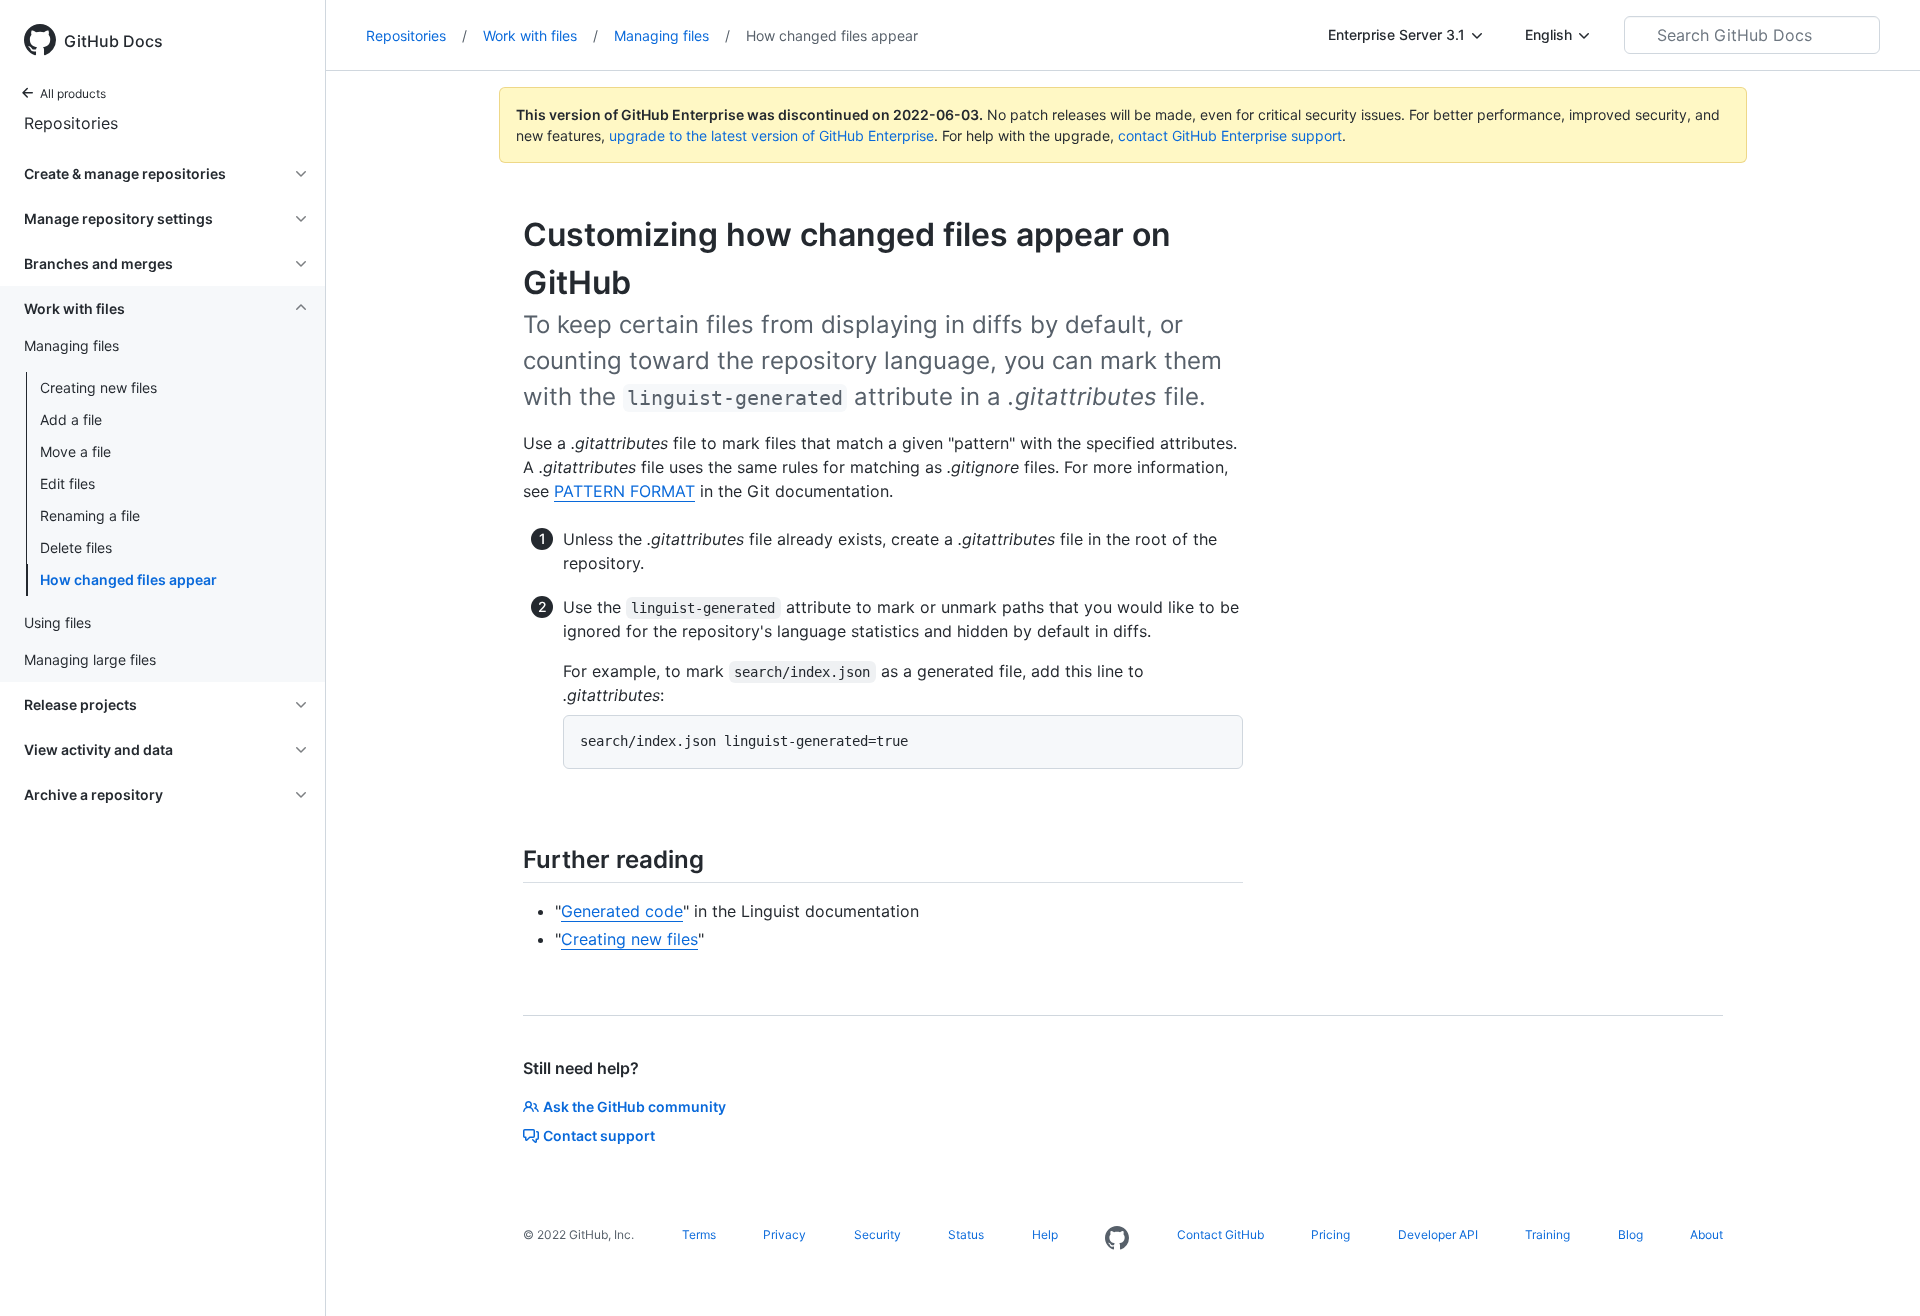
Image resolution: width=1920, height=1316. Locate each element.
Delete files (76, 547)
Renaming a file (90, 515)
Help (1045, 1234)
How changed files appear (128, 579)
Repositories (71, 123)
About (1706, 1234)
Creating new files (98, 387)
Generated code (622, 911)
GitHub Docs (113, 41)
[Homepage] (1117, 1239)
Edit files (67, 483)
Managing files (672, 35)
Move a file (75, 451)
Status (966, 1234)
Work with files (540, 35)
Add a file (71, 419)
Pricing (1330, 1234)
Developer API (1438, 1234)
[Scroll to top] (1876, 1272)
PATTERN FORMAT (624, 491)
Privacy (784, 1234)
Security (877, 1234)
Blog (1630, 1234)
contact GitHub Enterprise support (1230, 135)
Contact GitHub (1220, 1234)
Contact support (599, 1135)
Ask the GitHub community (634, 1106)
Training (1547, 1234)
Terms (699, 1234)
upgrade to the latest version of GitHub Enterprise (771, 135)
